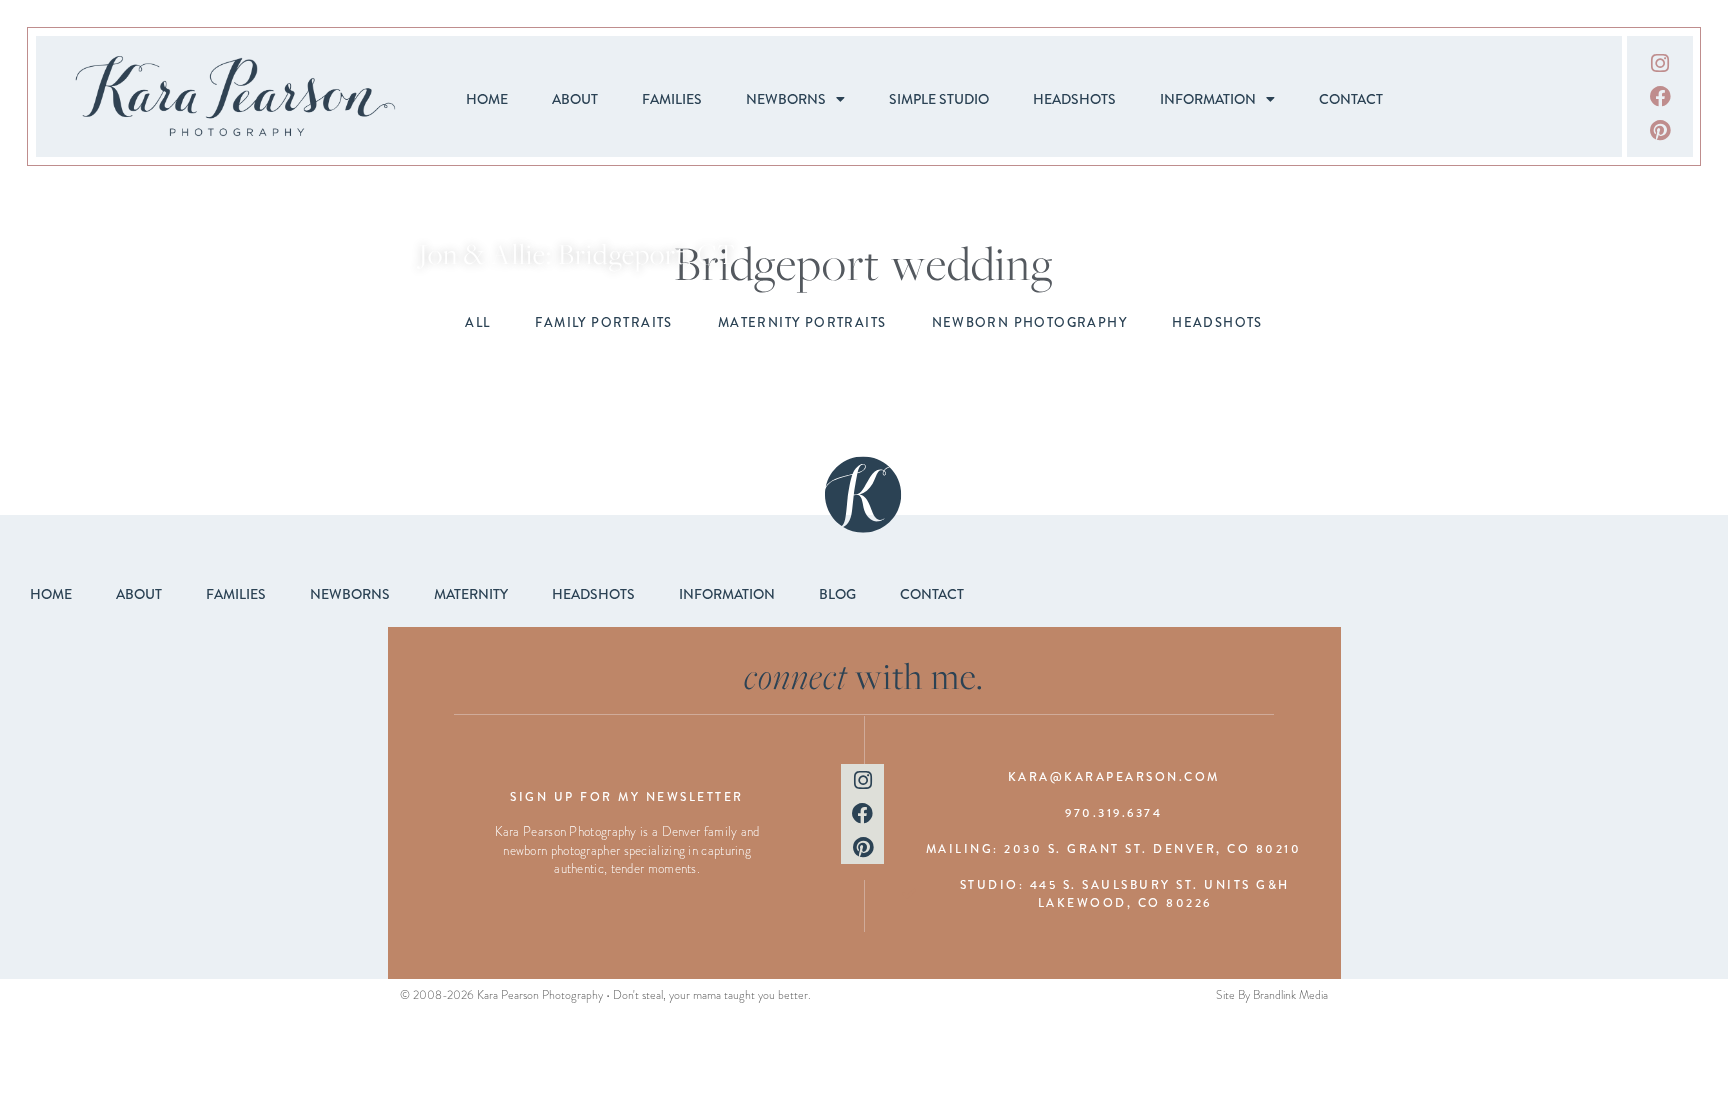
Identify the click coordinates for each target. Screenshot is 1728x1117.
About (575, 99)
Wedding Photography (578, 227)
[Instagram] (1660, 63)
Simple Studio (939, 99)
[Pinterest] (1660, 130)
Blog (837, 594)
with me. (864, 675)
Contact (1351, 99)
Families (672, 99)
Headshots (1074, 99)
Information (1208, 99)
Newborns (786, 99)
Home (487, 99)
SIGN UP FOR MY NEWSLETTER (627, 797)
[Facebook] (1660, 97)
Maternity (471, 594)
